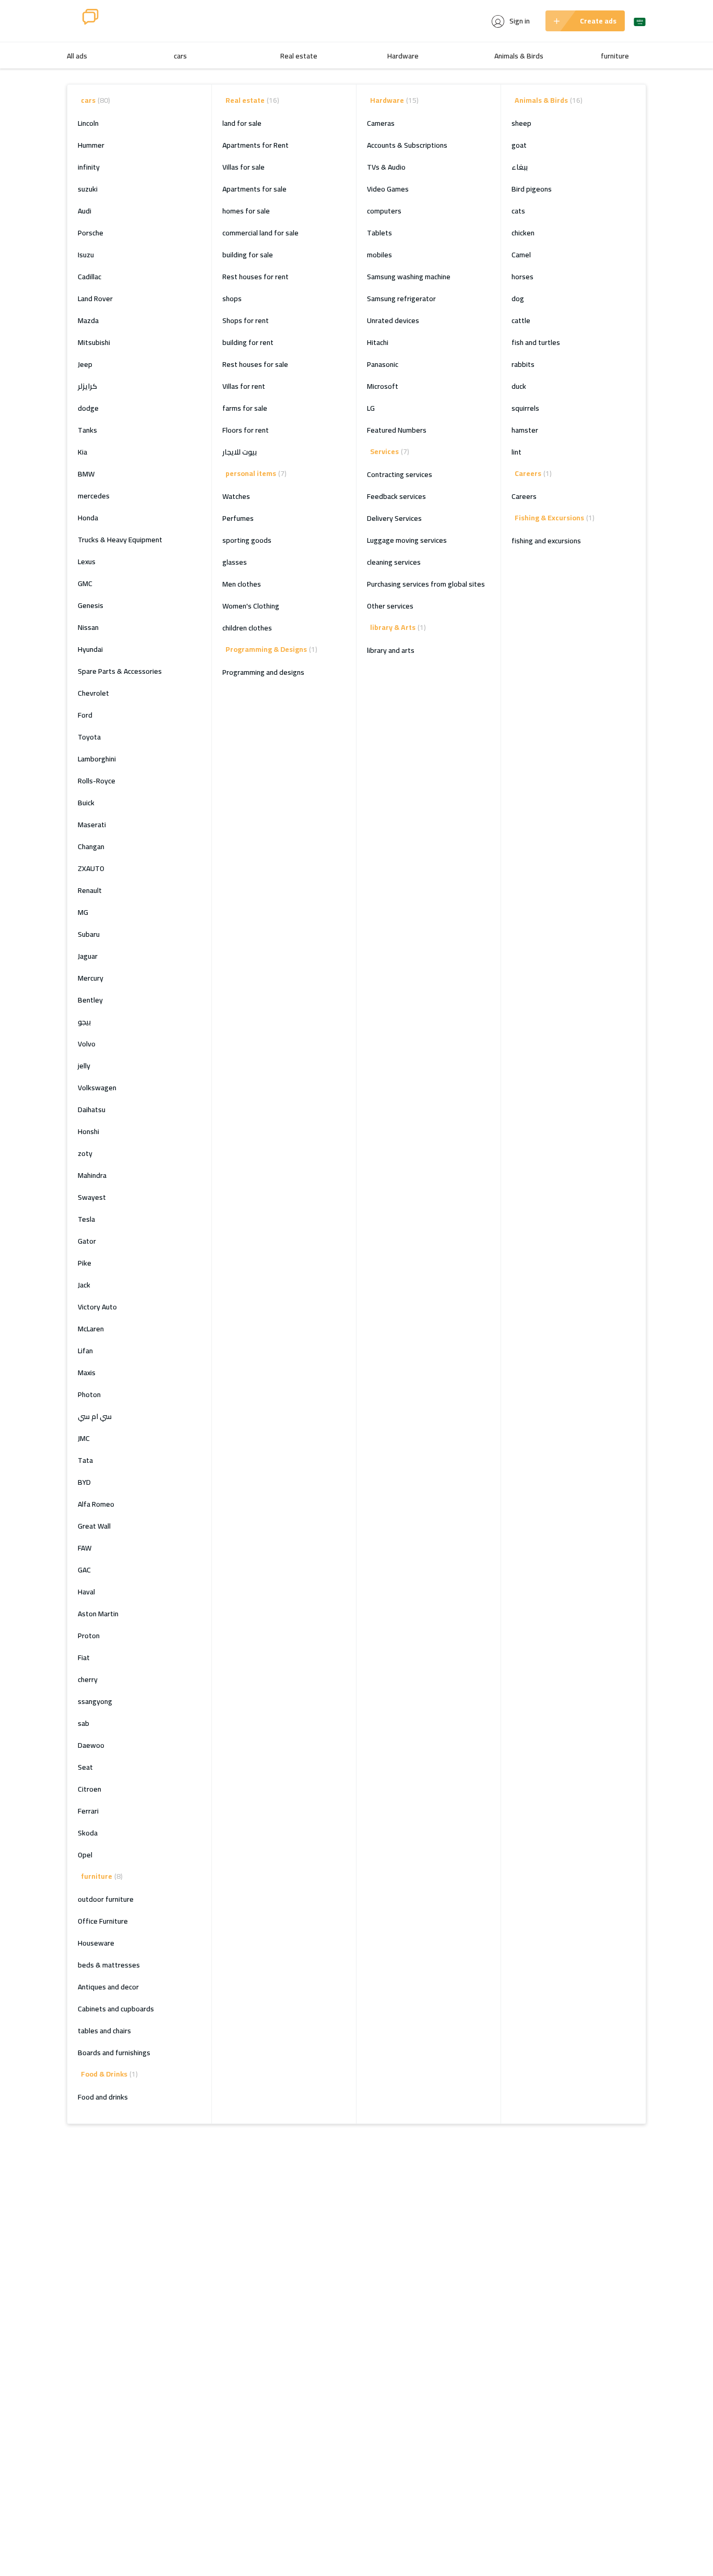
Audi (85, 211)
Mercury (91, 978)
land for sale (242, 123)
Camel (521, 255)
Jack (84, 1285)
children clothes (247, 628)
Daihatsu (92, 1110)
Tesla (86, 1219)
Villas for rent (244, 386)
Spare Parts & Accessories (120, 671)
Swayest (92, 1197)
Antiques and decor (108, 1987)
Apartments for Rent (256, 145)
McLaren (91, 1329)
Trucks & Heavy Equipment (120, 540)
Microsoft (383, 386)
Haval (86, 1592)
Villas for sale (243, 167)
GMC (85, 583)
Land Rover (95, 299)
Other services (390, 606)
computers (384, 211)
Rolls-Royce (97, 781)
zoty (85, 1153)
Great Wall (94, 1526)
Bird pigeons (532, 189)
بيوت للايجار (240, 452)
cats (518, 211)
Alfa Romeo (96, 1504)
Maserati (92, 825)
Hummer (91, 145)
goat (519, 145)
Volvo (87, 1044)
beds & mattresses (109, 1965)
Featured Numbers (397, 430)
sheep (521, 123)
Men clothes (242, 584)
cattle (521, 320)
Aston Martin (98, 1614)
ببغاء (520, 167)
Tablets (379, 233)
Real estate (299, 56)
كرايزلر (87, 386)
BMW (86, 474)
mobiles (379, 255)
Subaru (89, 934)
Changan (91, 846)
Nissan (88, 627)
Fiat (84, 1657)
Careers (524, 496)
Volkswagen (97, 1088)
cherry (88, 1679)
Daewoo (91, 1745)
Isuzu (86, 255)
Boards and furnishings (114, 2053)
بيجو (84, 1022)
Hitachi (378, 342)
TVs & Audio (386, 167)
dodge (88, 408)
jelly (84, 1066)
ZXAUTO (91, 868)
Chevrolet (93, 693)
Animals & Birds (519, 56)
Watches (236, 496)
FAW (85, 1548)
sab (84, 1723)
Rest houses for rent (256, 277)
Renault (90, 890)
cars (180, 56)
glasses (235, 562)
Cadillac (90, 277)
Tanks (87, 430)
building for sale (248, 255)
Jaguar (88, 956)
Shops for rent (246, 320)
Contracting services (400, 474)
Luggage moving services (407, 540)
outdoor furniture (106, 1899)
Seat (85, 1767)
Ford (85, 715)
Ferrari (88, 1811)
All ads (77, 56)
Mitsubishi (94, 342)
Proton (89, 1636)
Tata (85, 1460)
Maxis (87, 1373)
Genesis (91, 605)
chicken (523, 233)
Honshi (88, 1131)
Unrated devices (393, 320)
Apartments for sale (254, 189)
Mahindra (92, 1175)
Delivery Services (394, 518)
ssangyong (95, 1701)
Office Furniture (103, 1921)
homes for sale (246, 211)
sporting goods (247, 540)
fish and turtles (536, 342)
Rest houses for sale (255, 364)
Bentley (90, 1000)
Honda (88, 518)
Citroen (90, 1789)
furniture (615, 56)
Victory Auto (97, 1307)
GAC (84, 1570)
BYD (84, 1482)
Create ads (598, 21)
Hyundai (90, 649)
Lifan (85, 1351)
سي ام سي (95, 1416)
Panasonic (383, 364)
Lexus (87, 562)
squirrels (525, 408)
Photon (89, 1394)
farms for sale (245, 408)
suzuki (88, 189)
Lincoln (88, 123)
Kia (82, 452)
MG (83, 912)
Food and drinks (103, 2097)
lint (516, 452)
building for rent (248, 342)
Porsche (91, 233)
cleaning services (394, 562)
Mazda (88, 320)
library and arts (391, 650)
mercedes (94, 496)
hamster (525, 430)
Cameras (381, 123)
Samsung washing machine (409, 277)
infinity (89, 167)
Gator (87, 1241)
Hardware (403, 56)
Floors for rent (246, 430)
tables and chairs (104, 2031)
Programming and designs (263, 672)
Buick (86, 803)
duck (519, 386)
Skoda (88, 1833)
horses (522, 277)
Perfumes (238, 518)
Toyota (89, 737)
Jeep (85, 364)
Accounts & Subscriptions (407, 145)
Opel (85, 1855)
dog (518, 299)
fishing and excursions (546, 541)
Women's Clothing (251, 606)
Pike (85, 1263)
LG (371, 408)
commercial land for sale (260, 233)
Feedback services (396, 496)
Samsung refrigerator (401, 299)
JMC (84, 1438)
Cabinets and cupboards (116, 2009)
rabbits (523, 364)
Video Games (388, 189)
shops (232, 299)
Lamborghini (97, 759)
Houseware (96, 1943)
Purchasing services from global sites (426, 584)
